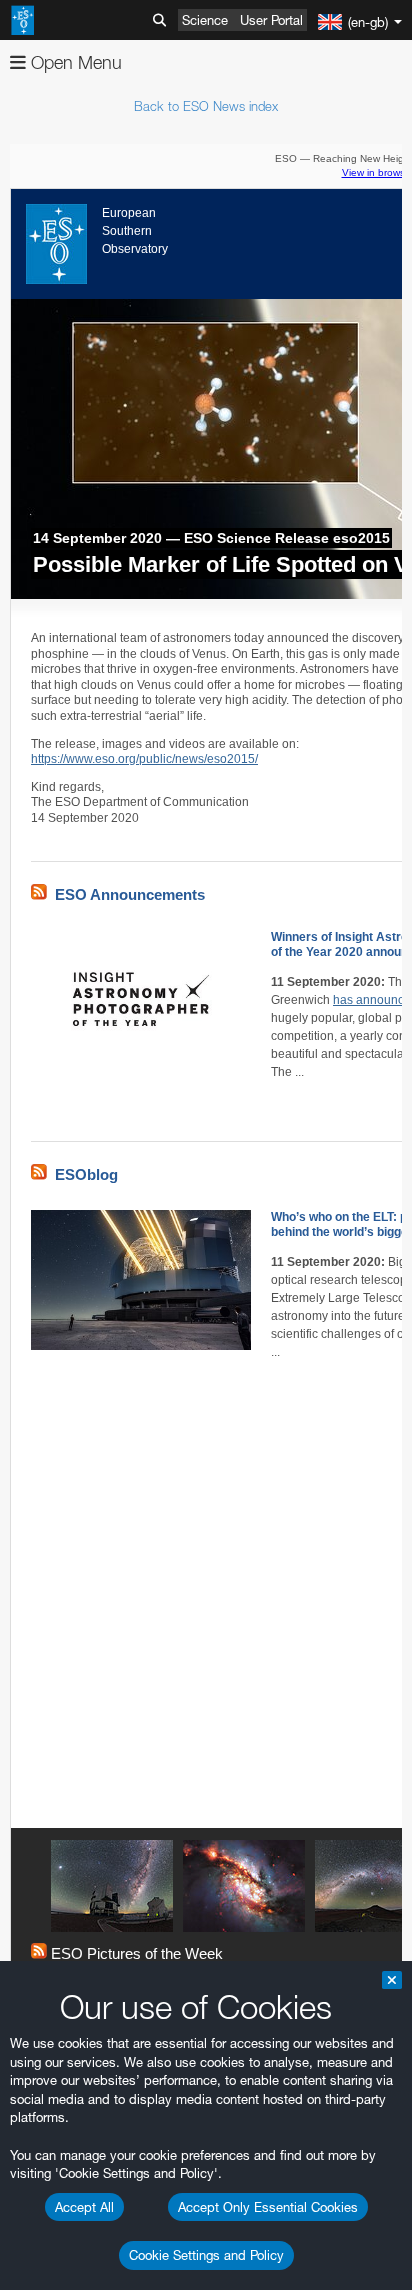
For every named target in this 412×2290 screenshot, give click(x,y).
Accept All (84, 2207)
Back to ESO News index (206, 106)
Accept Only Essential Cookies (268, 2207)
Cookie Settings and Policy (206, 2255)
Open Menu (74, 62)
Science (205, 20)
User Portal (271, 20)
